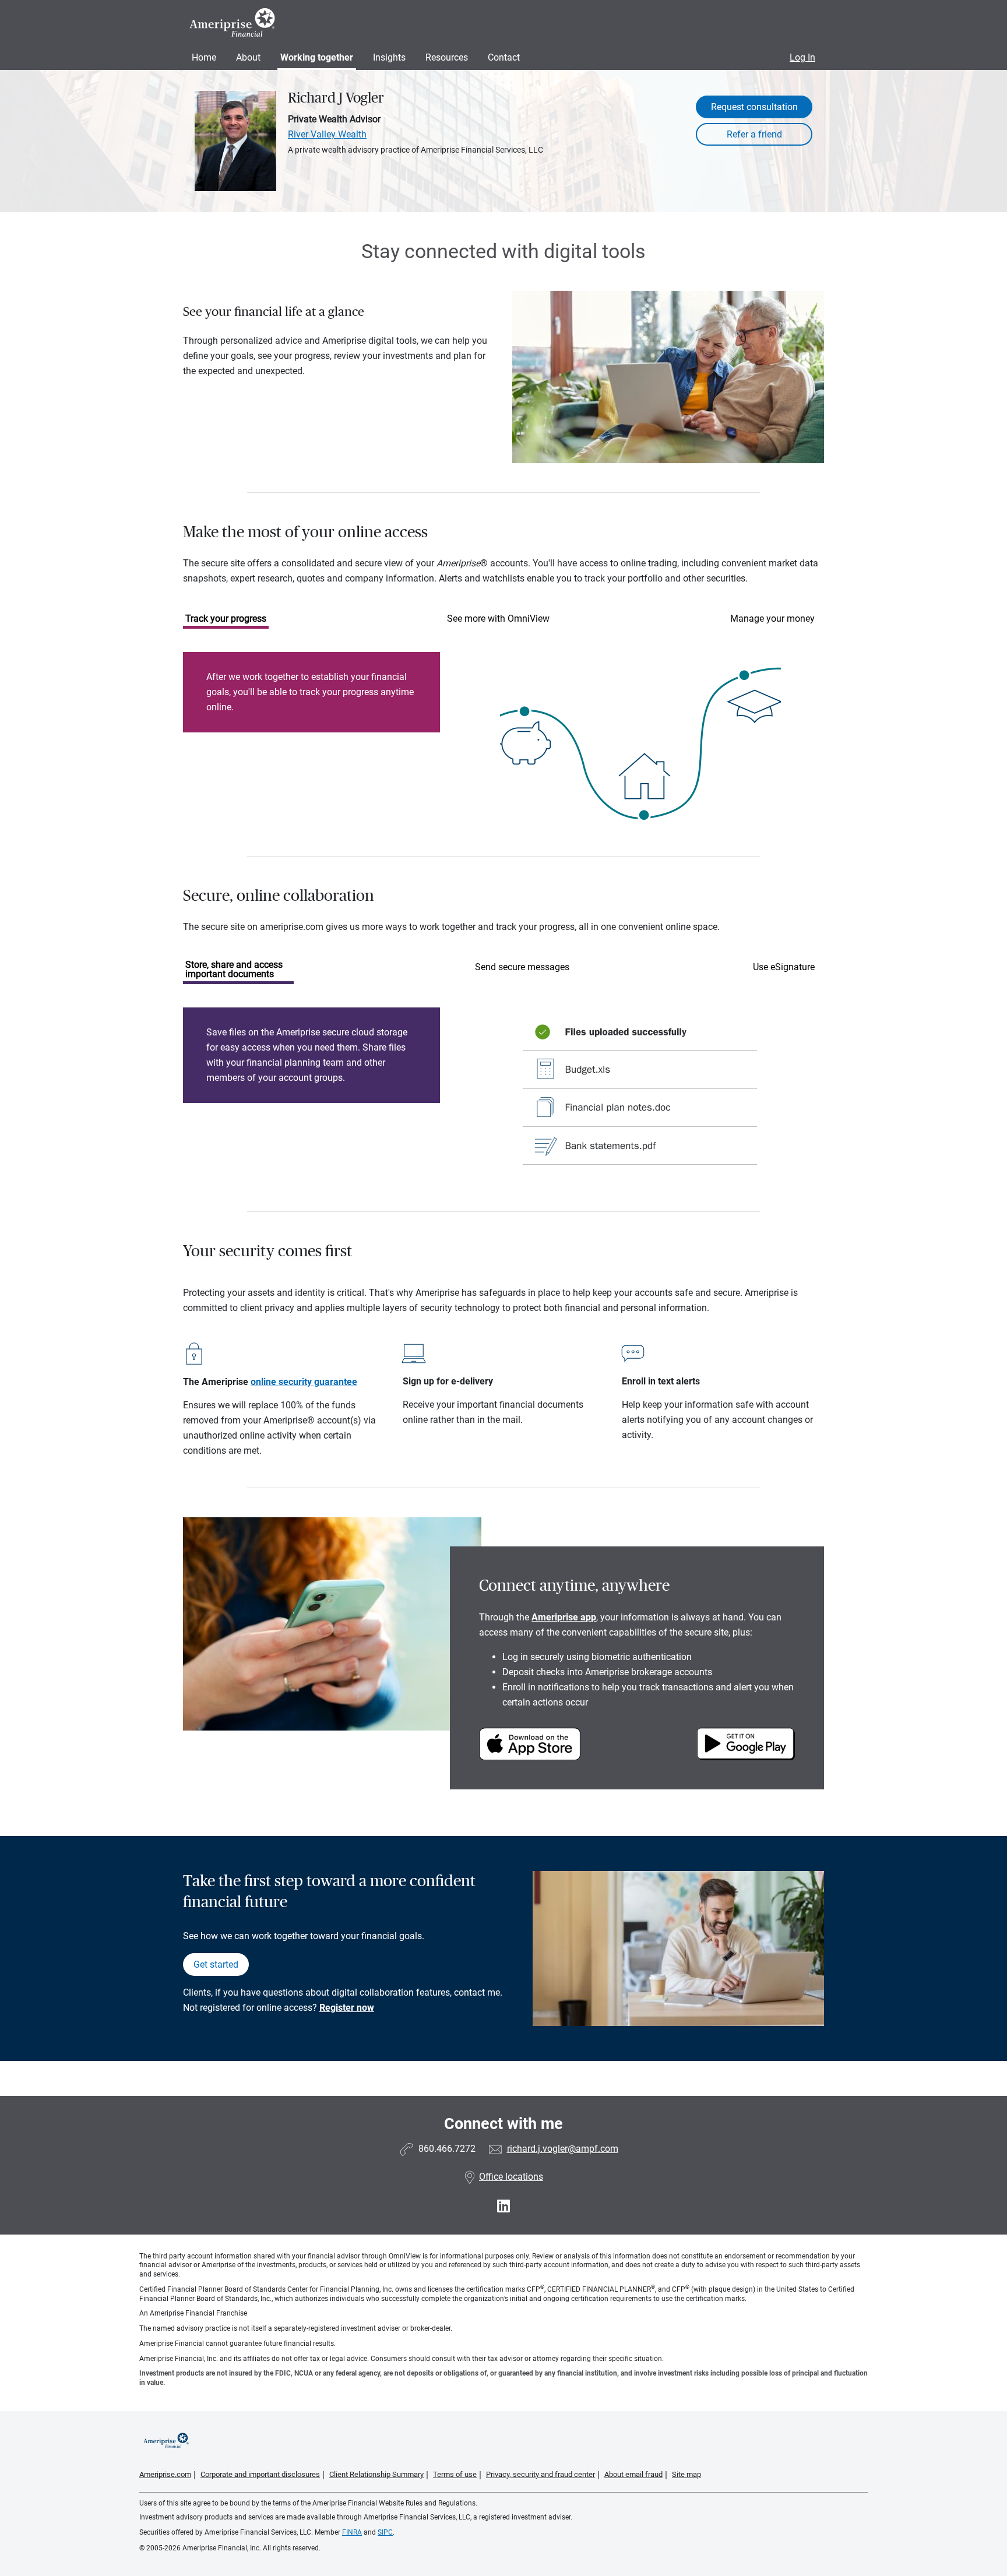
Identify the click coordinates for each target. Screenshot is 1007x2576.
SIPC (385, 2532)
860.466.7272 (447, 2149)
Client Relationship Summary (376, 2474)
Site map (686, 2474)
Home (204, 57)
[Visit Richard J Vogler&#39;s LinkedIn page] (503, 2206)
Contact (504, 57)
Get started (216, 1964)
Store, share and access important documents (234, 969)
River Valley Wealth (327, 134)
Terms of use (455, 2474)
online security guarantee (304, 1382)
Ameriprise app (564, 1617)
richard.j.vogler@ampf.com (563, 2149)
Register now (347, 2008)
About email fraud (633, 2474)
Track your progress (226, 619)
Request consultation (754, 107)
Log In (802, 57)
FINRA (352, 2532)
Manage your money (772, 619)
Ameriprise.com (165, 2474)
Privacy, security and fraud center (541, 2474)
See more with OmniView (498, 619)
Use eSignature (784, 967)
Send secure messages (522, 967)
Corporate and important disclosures (260, 2474)
